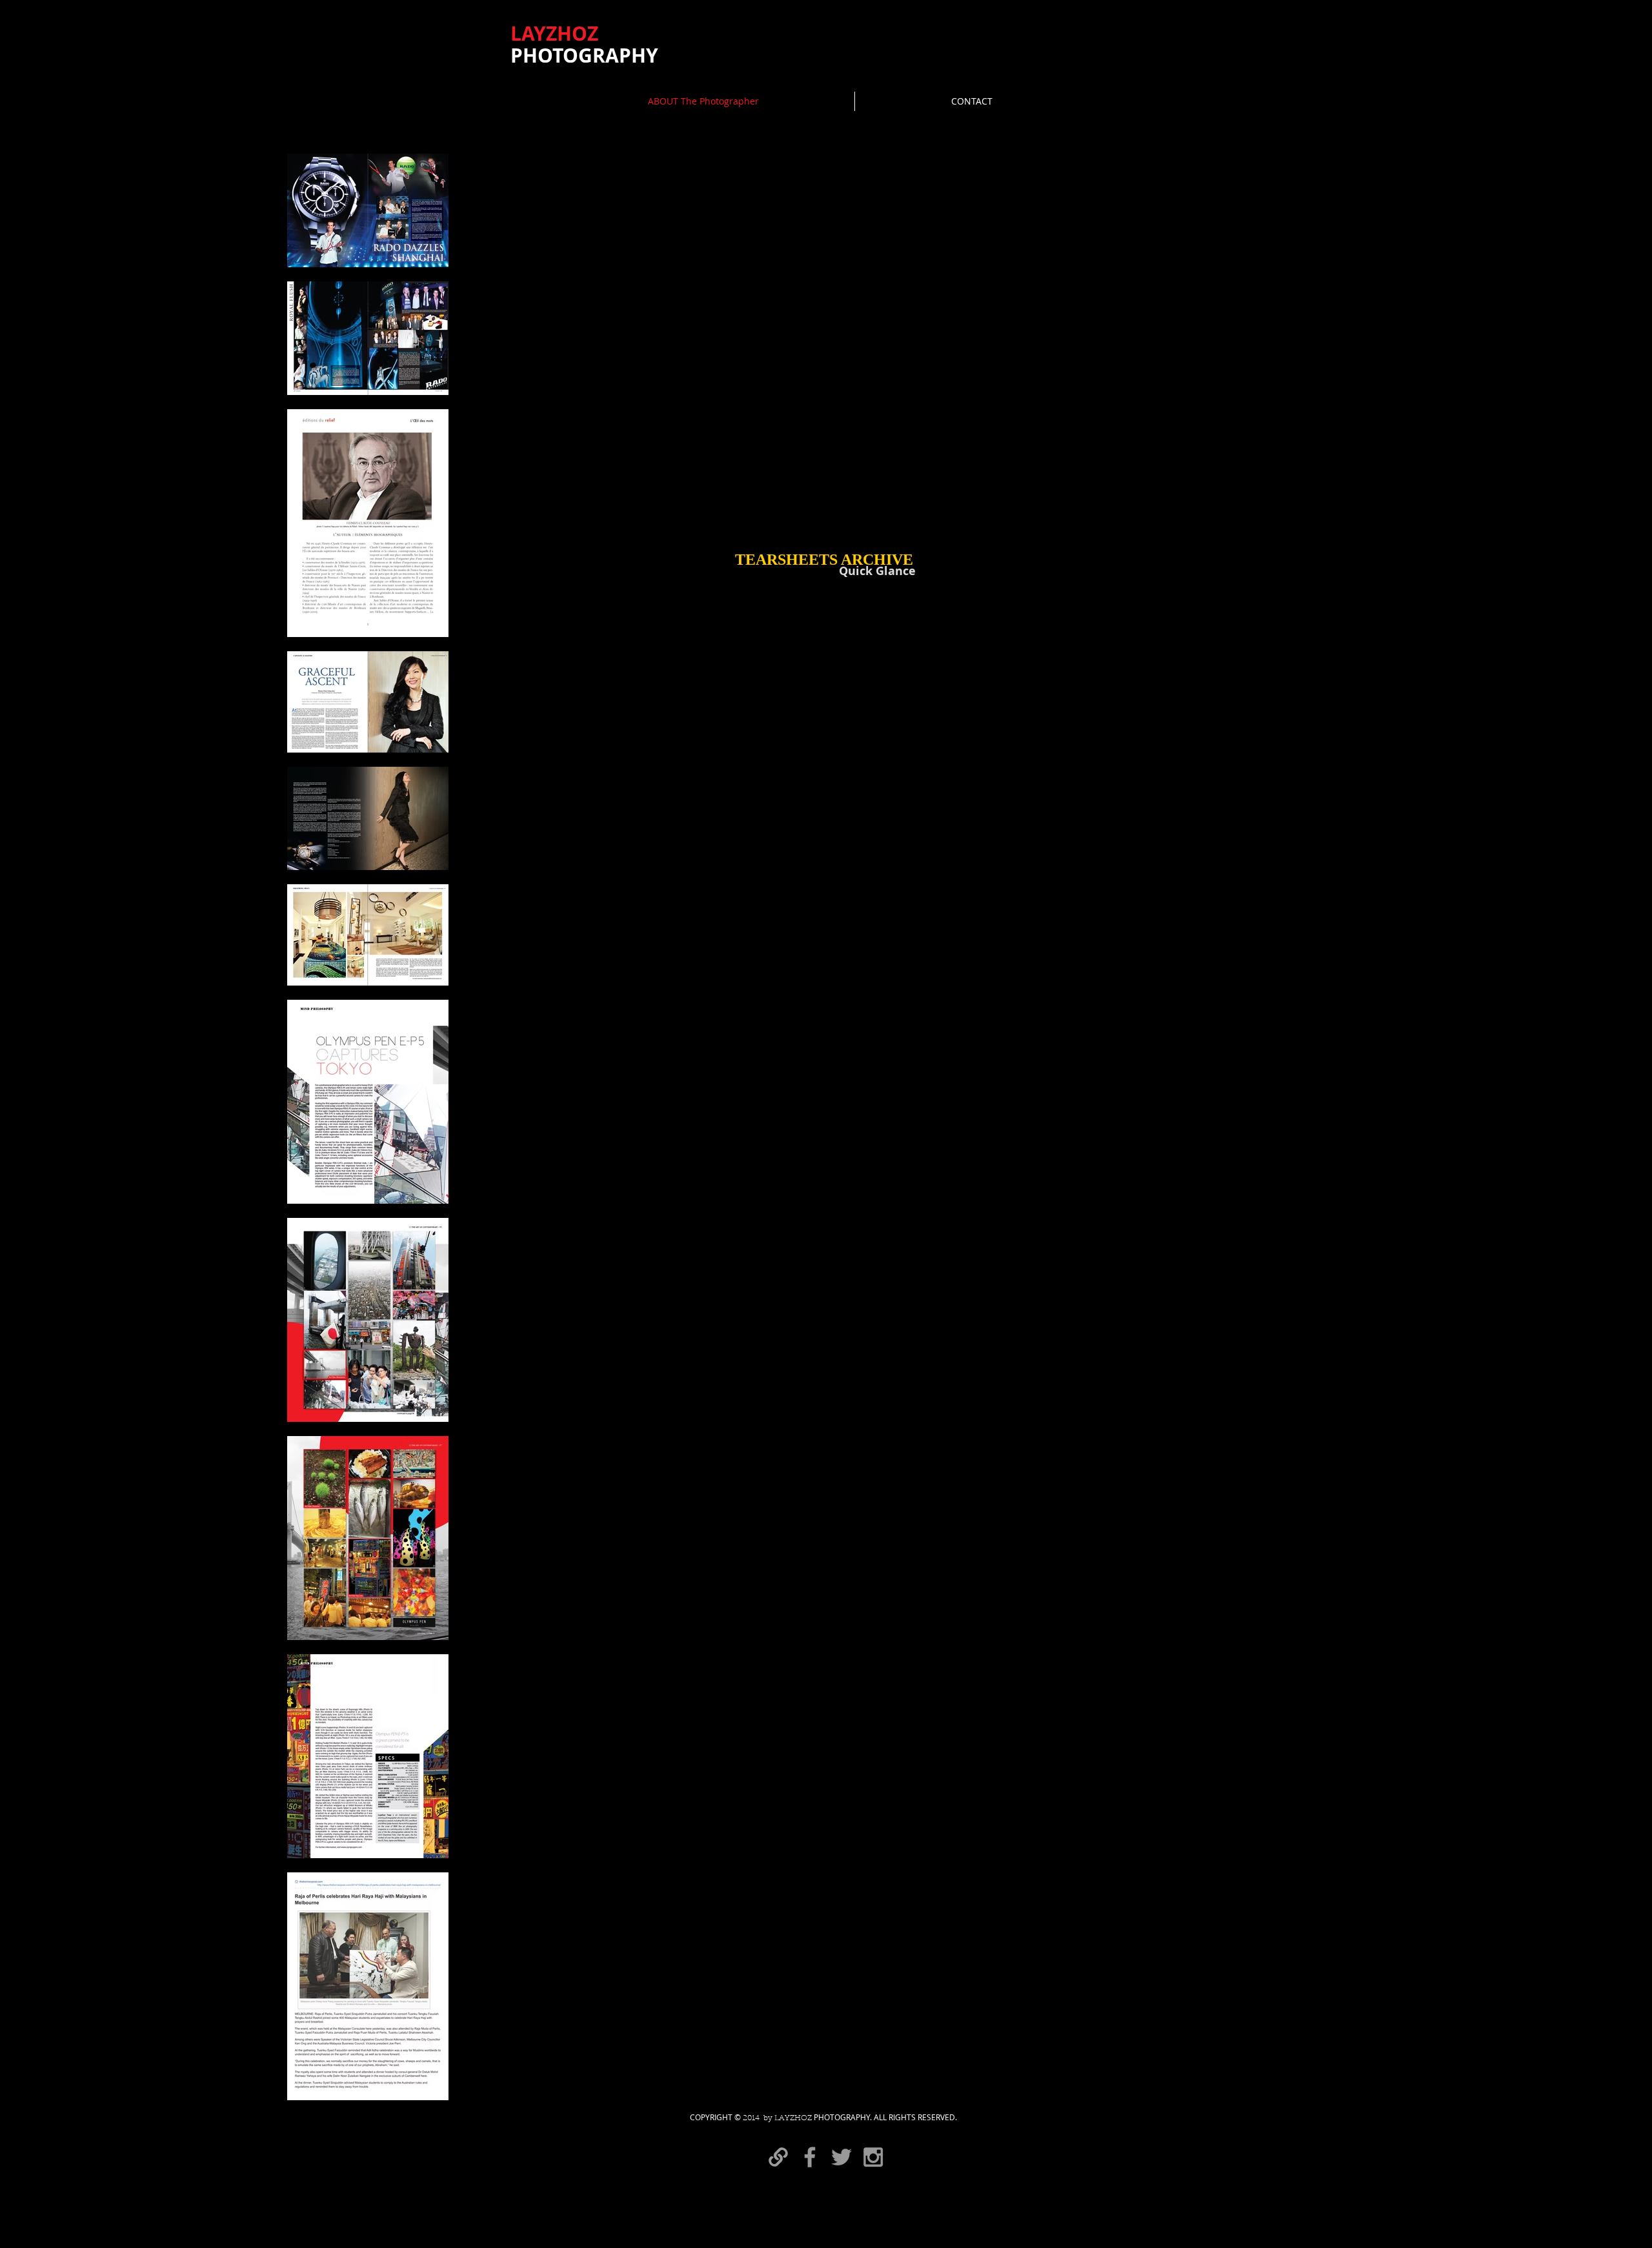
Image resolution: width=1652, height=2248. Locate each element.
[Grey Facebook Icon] (810, 2157)
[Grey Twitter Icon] (841, 2157)
